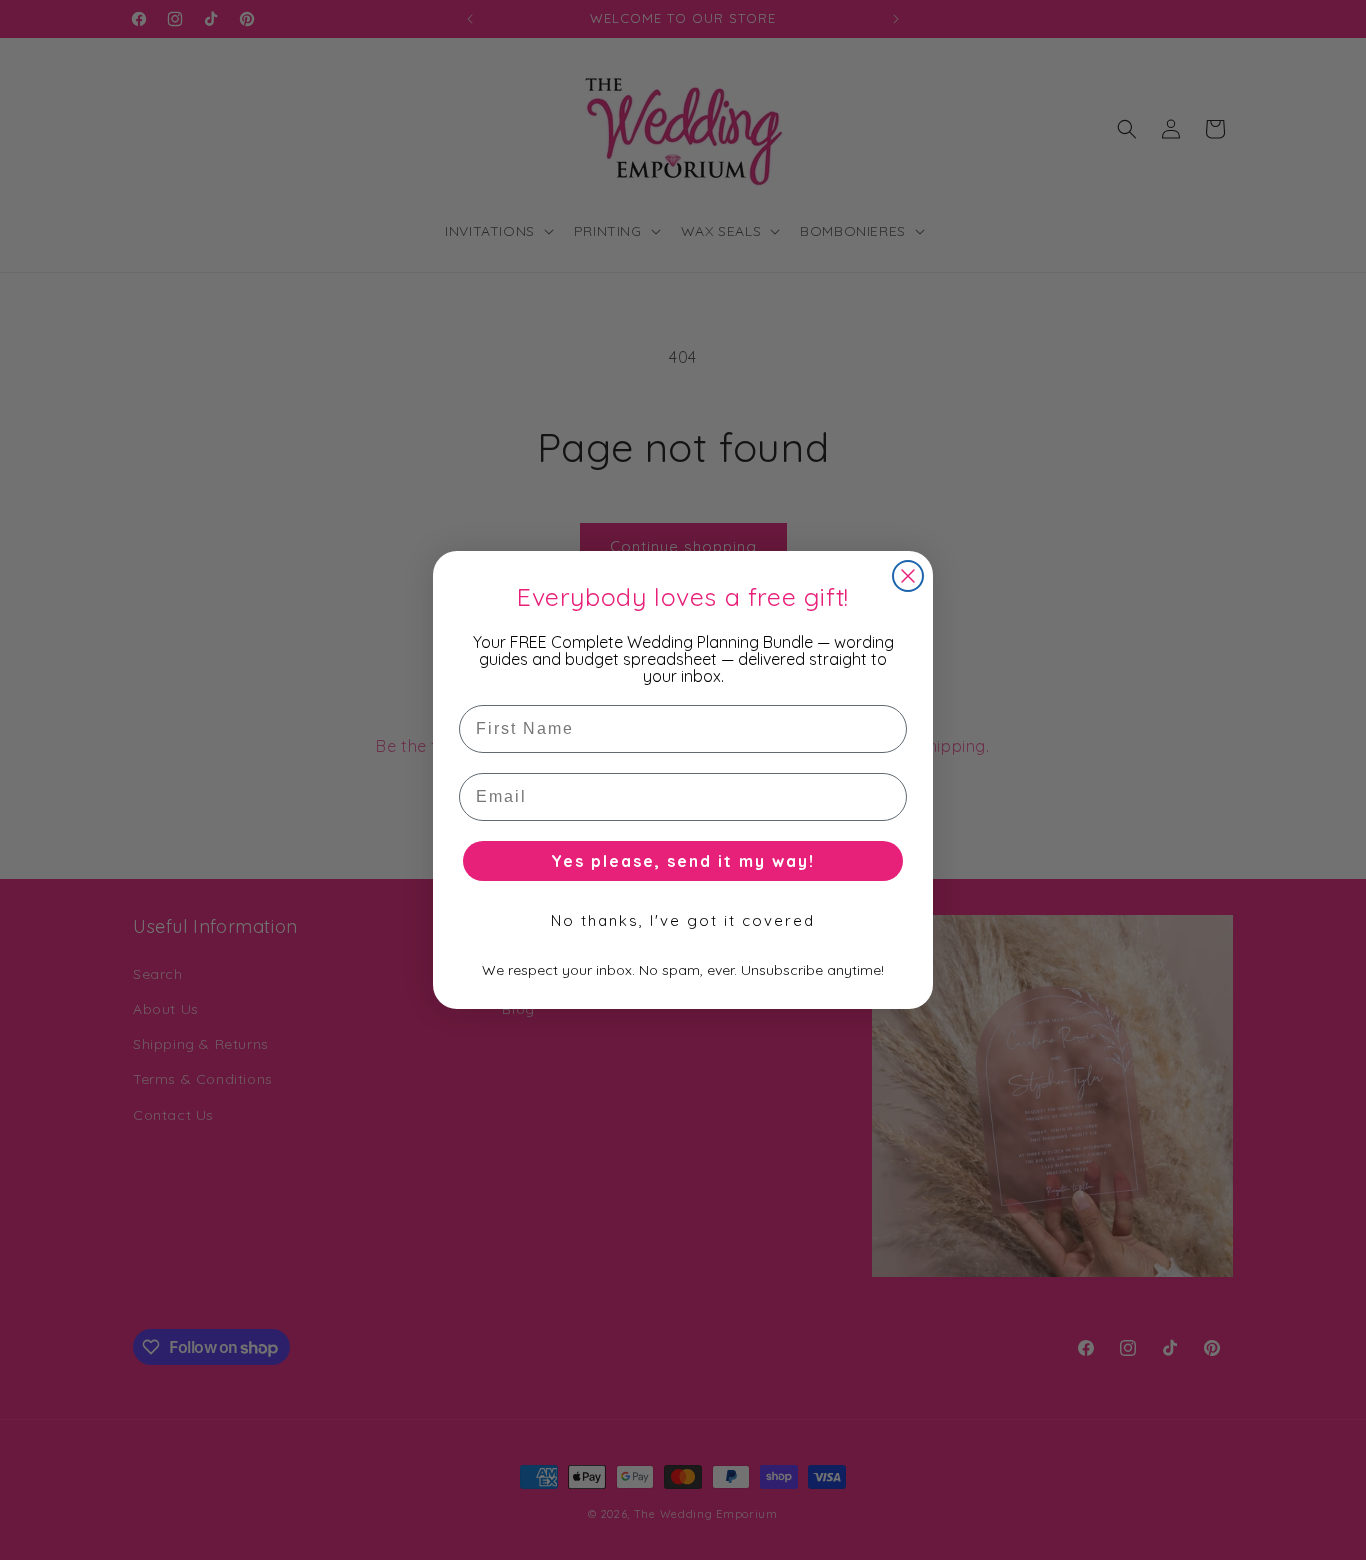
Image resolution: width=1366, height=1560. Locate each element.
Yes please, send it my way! (683, 861)
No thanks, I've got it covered (683, 920)
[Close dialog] (908, 576)
